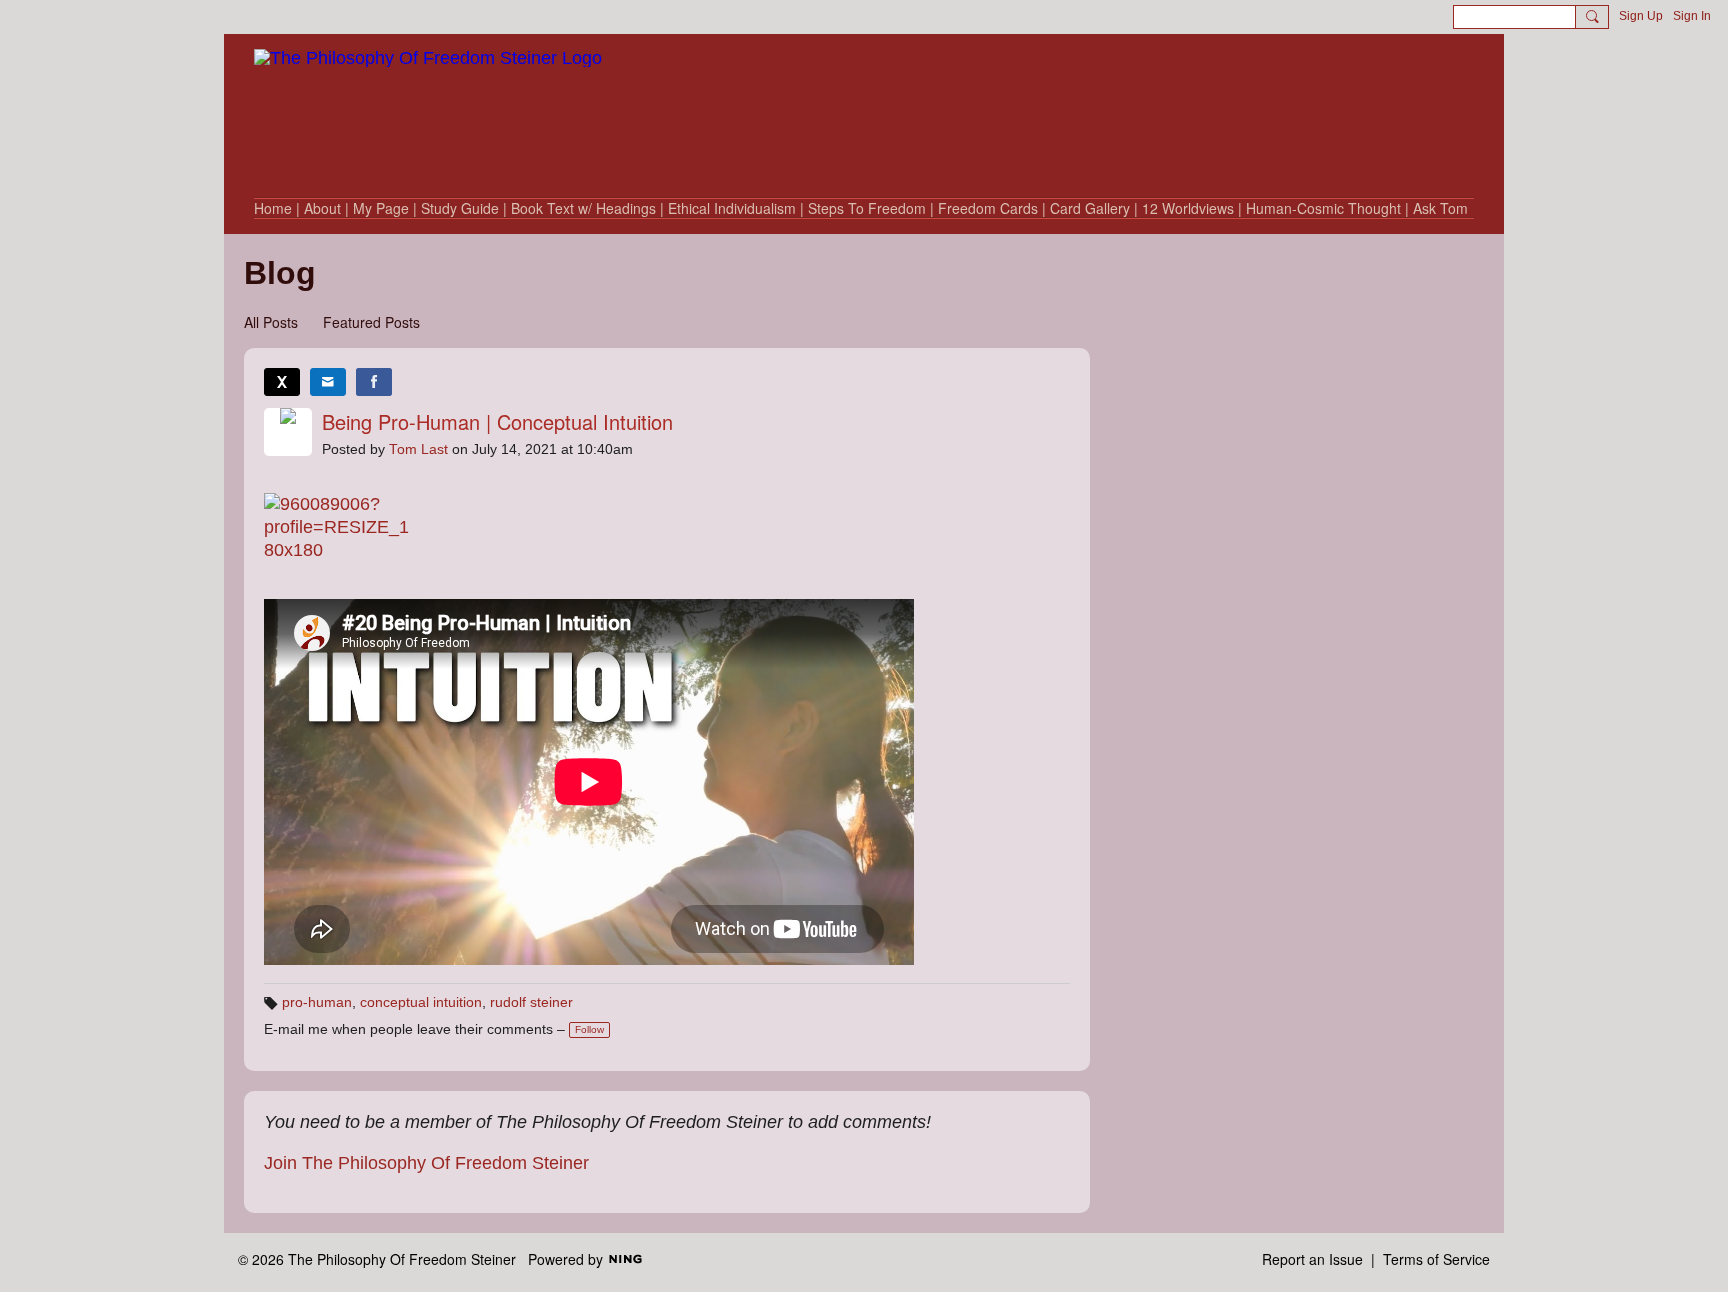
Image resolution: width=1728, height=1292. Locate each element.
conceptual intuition (421, 1002)
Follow (589, 1029)
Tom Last (418, 449)
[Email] (328, 382)
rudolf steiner (531, 1002)
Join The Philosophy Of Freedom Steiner (426, 1163)
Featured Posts (371, 322)
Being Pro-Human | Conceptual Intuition (497, 421)
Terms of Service (1436, 1259)
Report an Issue (1312, 1259)
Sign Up (1641, 16)
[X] (282, 382)
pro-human (317, 1002)
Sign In (1692, 16)
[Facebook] (374, 382)
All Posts (271, 322)
